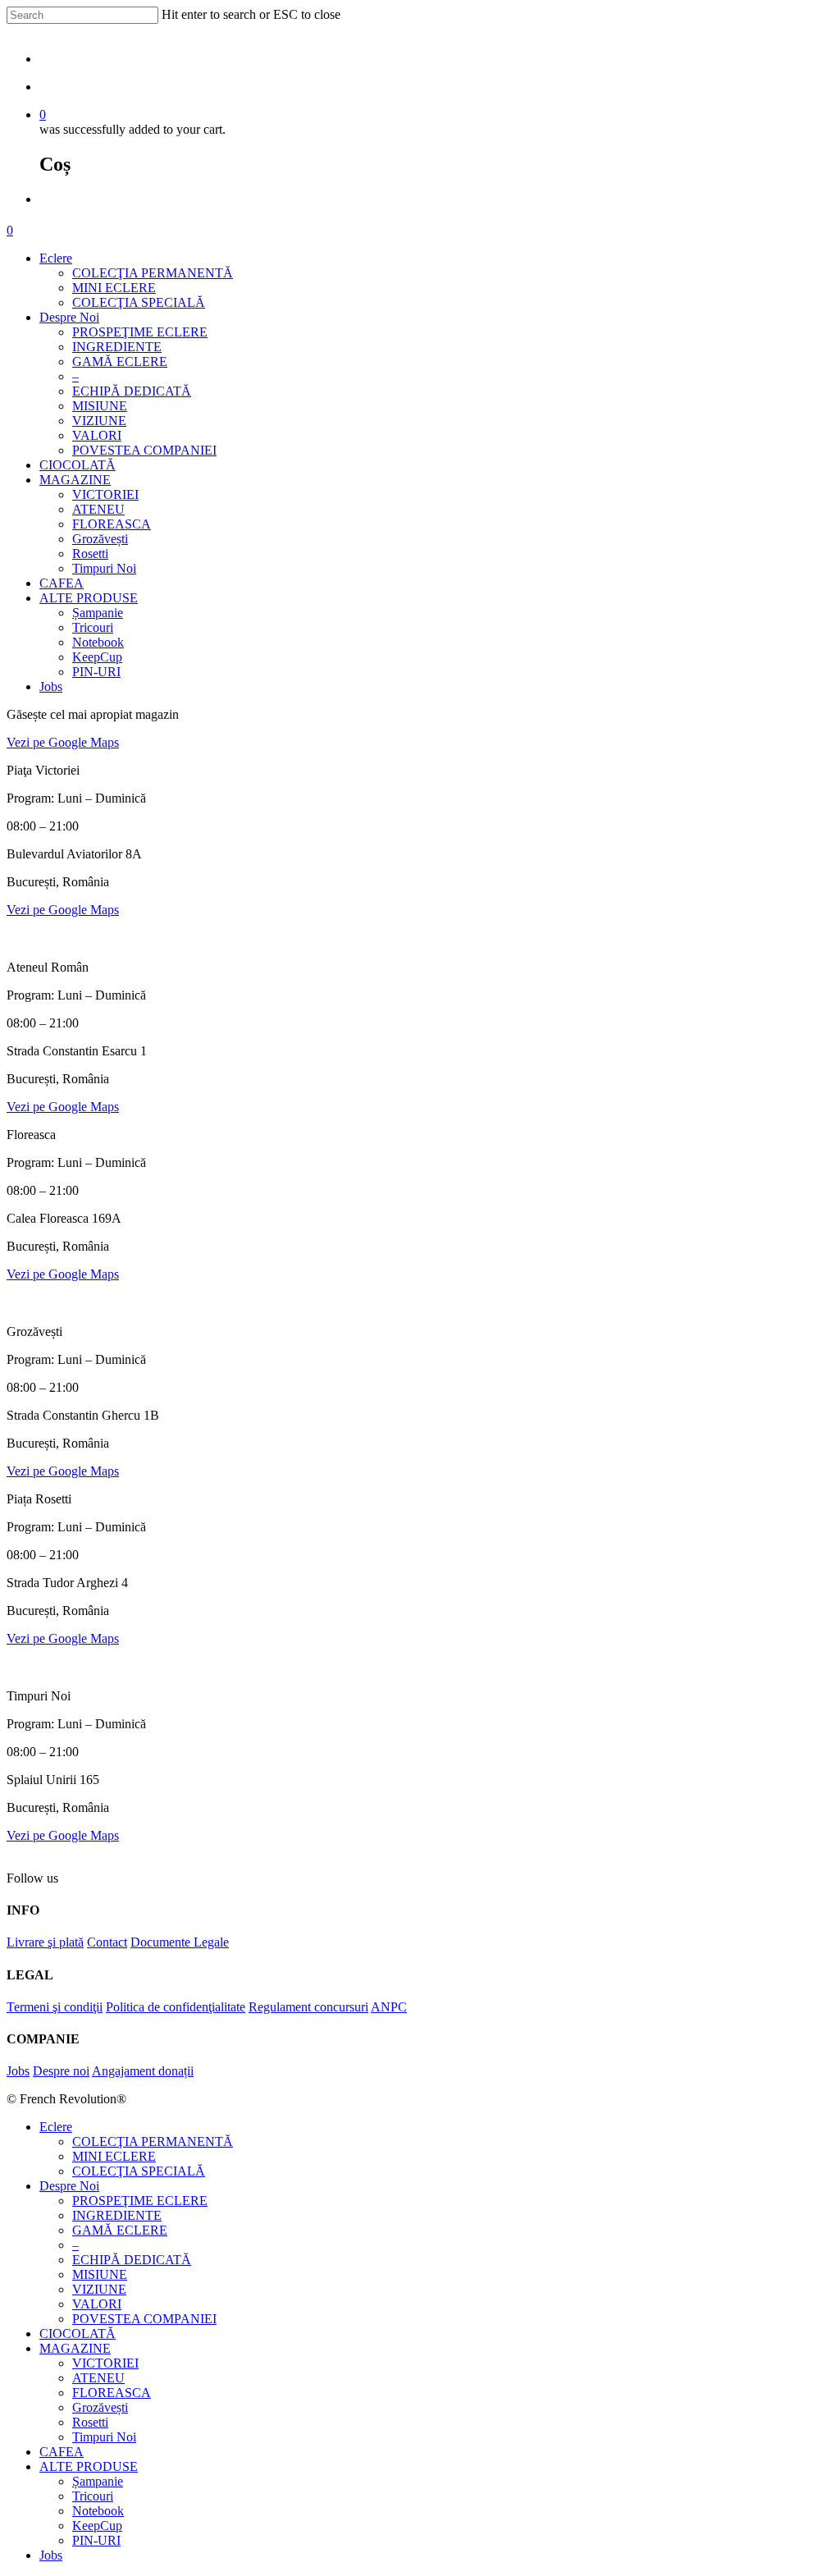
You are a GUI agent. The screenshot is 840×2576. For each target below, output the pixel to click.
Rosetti (90, 554)
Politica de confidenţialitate (176, 2007)
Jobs (51, 686)
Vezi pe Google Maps (63, 742)
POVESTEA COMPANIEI (144, 450)
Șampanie (98, 613)
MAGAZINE (75, 480)
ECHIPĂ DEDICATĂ (132, 391)
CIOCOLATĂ (78, 465)
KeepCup (97, 657)
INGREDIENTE (117, 347)
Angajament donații (143, 2071)
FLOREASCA (112, 524)
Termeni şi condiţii (55, 2007)
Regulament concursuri (308, 2007)
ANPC (389, 2007)
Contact (107, 1942)
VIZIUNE (99, 421)
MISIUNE (100, 406)
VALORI (97, 435)
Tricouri (93, 627)
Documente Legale (180, 1942)
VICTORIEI (105, 494)
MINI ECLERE (114, 288)
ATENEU (98, 509)
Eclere (56, 258)
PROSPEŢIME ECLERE (140, 332)
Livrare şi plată (45, 1942)
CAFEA (62, 583)
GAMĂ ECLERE (120, 361)
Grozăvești (100, 539)
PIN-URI (96, 672)
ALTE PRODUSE (89, 598)
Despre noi (61, 2071)
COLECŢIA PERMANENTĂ (153, 273)
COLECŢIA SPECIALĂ (139, 302)
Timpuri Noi (104, 568)
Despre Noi (69, 317)
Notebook (98, 642)
